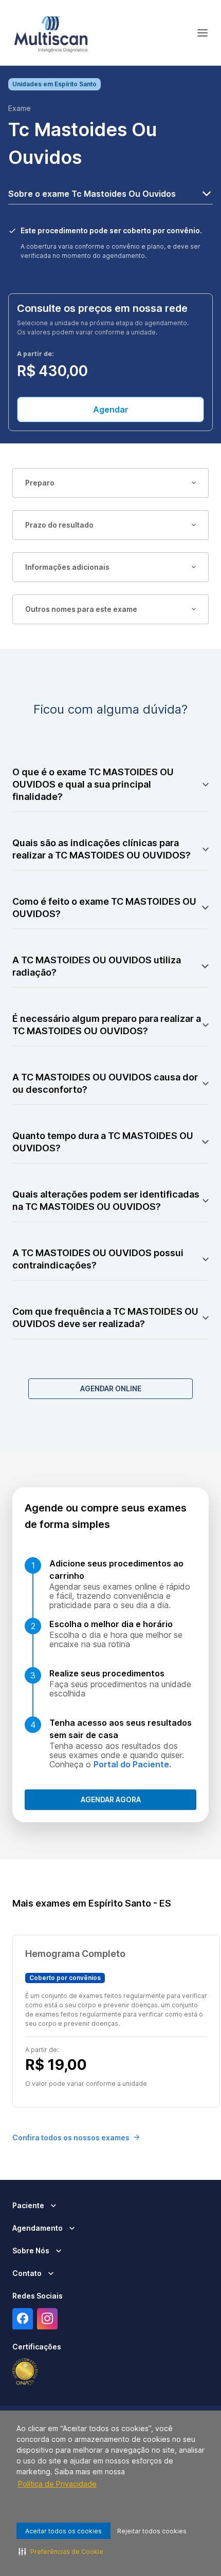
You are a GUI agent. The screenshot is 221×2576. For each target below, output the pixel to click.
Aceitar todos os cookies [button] (63, 2531)
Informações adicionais (67, 567)
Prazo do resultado (59, 525)
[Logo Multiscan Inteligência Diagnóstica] (51, 33)
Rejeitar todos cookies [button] (152, 2531)
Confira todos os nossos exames (71, 2138)
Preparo (40, 483)
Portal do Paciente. (132, 1764)
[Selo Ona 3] (25, 2372)
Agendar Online (111, 1388)
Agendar (111, 409)
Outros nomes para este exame (81, 609)
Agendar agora (111, 1799)
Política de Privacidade (57, 2484)
